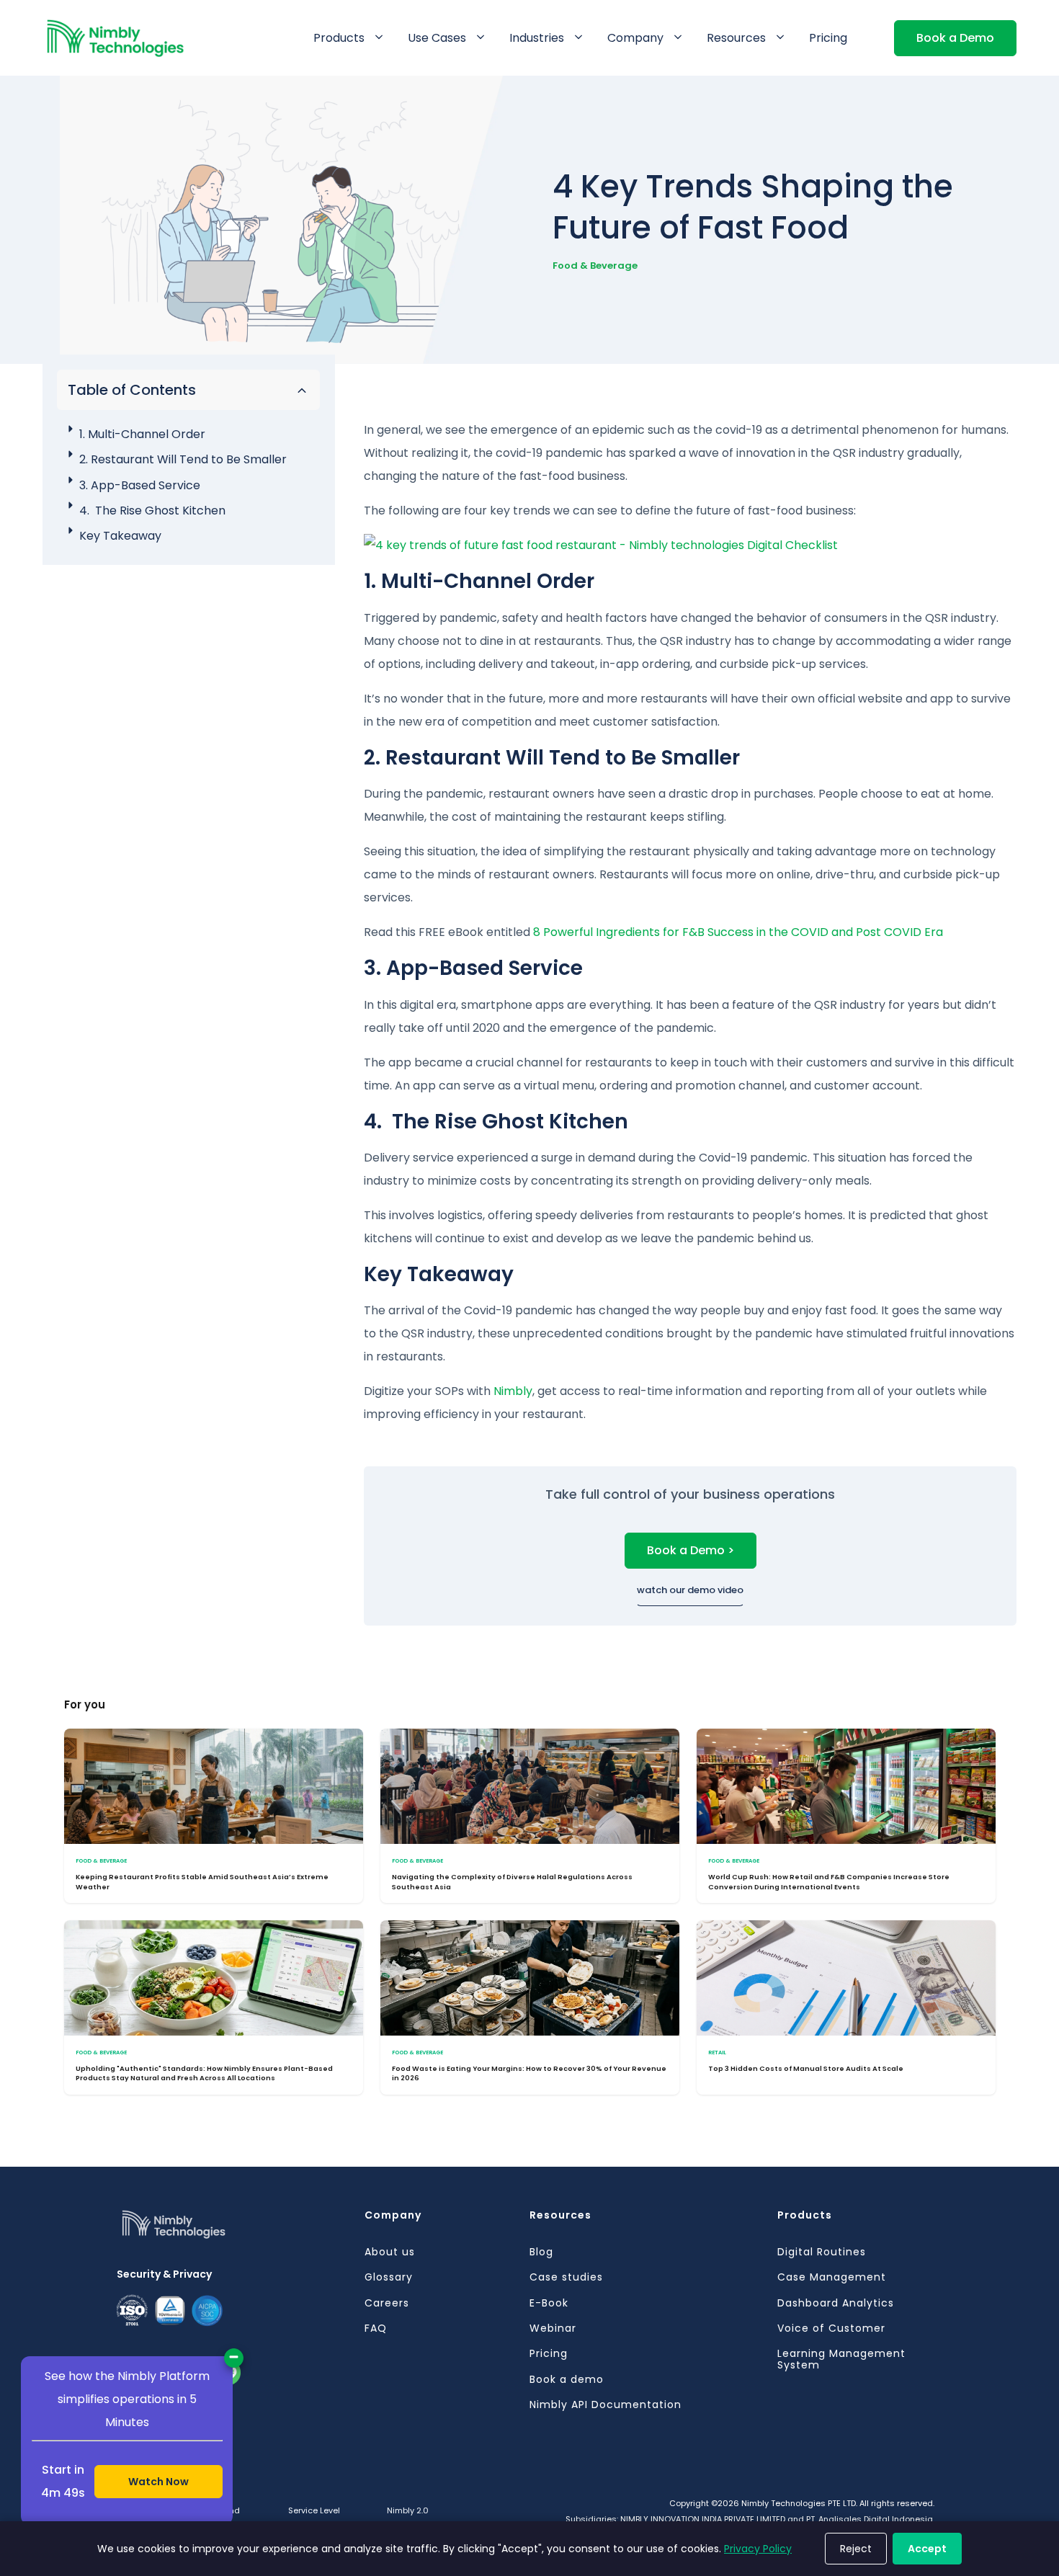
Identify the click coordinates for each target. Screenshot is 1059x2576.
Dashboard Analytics (836, 2303)
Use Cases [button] (437, 38)
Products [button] (339, 38)
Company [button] (635, 38)
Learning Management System (841, 2359)
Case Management (832, 2277)
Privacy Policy (758, 2549)
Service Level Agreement (314, 2518)
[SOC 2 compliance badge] (170, 2311)
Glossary (389, 2277)
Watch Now (158, 2482)
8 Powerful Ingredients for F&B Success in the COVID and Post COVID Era (738, 932)
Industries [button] (537, 38)
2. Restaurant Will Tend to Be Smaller (183, 459)
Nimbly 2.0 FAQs (408, 2518)
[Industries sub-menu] (581, 38)
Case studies (566, 2277)
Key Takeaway (120, 536)
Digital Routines (822, 2252)
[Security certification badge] (207, 2310)
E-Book (549, 2303)
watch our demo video (690, 1590)
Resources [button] (736, 38)
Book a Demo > (691, 1550)
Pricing (828, 38)
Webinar (553, 2328)
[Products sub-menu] (382, 38)
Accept (927, 2549)
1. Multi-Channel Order (142, 434)
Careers (387, 2303)
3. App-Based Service (140, 485)
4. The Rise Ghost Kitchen (152, 511)
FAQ (376, 2328)
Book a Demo (955, 38)
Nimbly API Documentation (606, 2405)
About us (390, 2252)
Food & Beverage (595, 266)
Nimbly (513, 1391)
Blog (541, 2252)
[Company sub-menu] (681, 38)
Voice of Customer (831, 2328)
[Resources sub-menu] (783, 38)
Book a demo (567, 2380)
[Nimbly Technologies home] (116, 38)
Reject (856, 2549)
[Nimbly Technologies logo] (241, 2237)
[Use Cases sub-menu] (483, 38)
